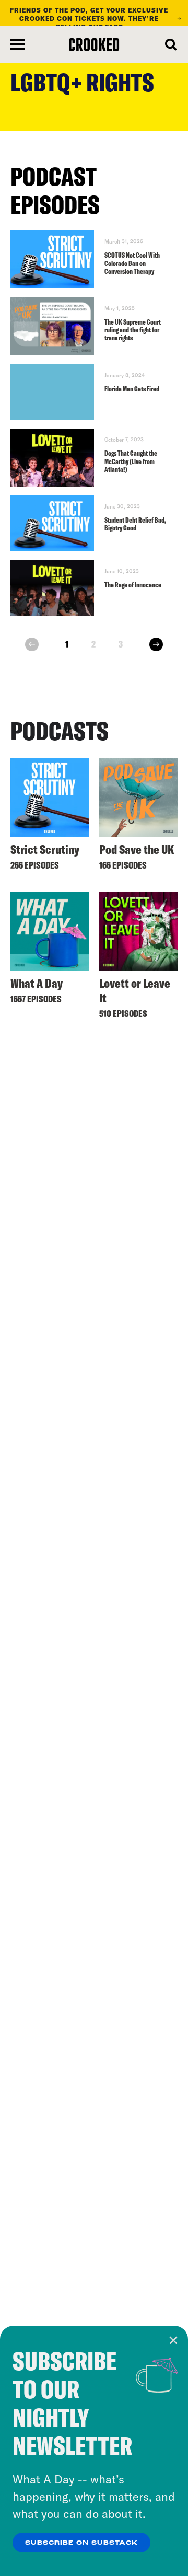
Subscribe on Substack (81, 2543)
